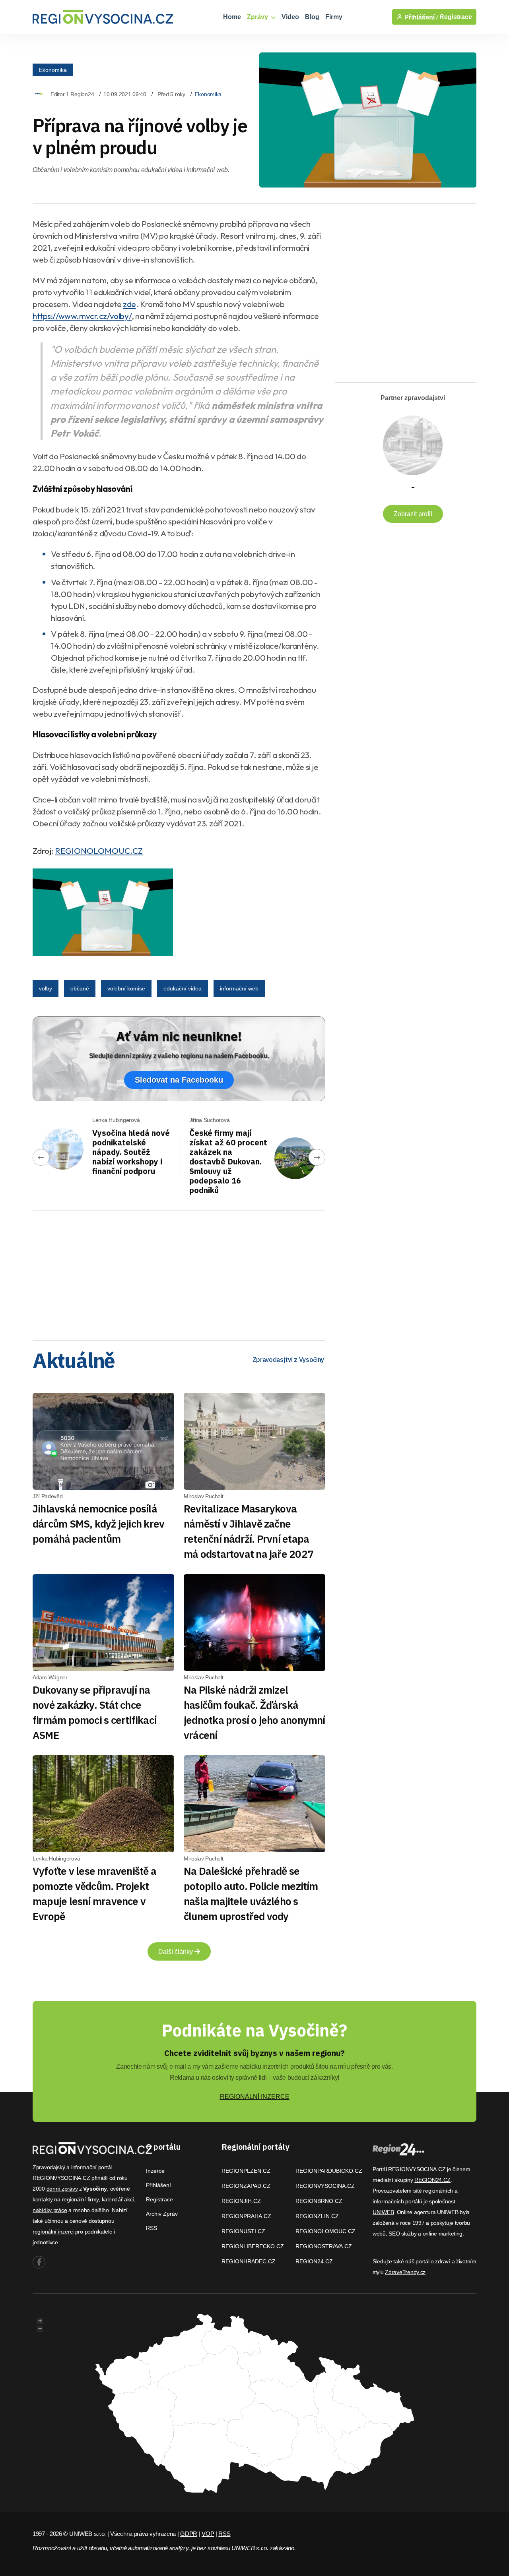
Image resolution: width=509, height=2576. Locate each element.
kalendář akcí (118, 2199)
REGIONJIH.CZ (241, 2201)
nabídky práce (50, 2210)
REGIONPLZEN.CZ (246, 2171)
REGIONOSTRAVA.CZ (324, 2246)
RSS (152, 2228)
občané (80, 988)
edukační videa (183, 988)
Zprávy (258, 17)
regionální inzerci (53, 2232)
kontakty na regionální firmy (66, 2199)
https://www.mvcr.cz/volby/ (82, 316)
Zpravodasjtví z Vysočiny (288, 1360)
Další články (176, 1952)
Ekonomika (53, 70)
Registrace (456, 17)
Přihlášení (158, 2185)
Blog (312, 17)
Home (232, 17)
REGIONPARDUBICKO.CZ (329, 2171)
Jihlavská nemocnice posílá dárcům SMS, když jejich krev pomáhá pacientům (98, 1524)
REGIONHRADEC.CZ (249, 2261)
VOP (208, 2534)
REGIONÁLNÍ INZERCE (255, 2097)
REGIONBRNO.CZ (319, 2201)
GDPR (189, 2534)
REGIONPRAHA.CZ (246, 2216)
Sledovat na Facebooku (179, 1080)
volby (46, 988)
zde (129, 304)
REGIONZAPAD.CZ (246, 2186)
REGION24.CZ (314, 2261)
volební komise (126, 988)
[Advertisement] (179, 1273)
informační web (239, 988)
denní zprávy (62, 2189)
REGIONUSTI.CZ (243, 2231)
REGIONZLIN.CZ (317, 2216)
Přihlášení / (420, 17)
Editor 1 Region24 (72, 94)
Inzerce (155, 2171)
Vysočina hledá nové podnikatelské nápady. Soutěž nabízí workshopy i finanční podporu (131, 1152)
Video (290, 17)
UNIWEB (383, 2212)
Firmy (334, 17)
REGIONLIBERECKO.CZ (253, 2246)
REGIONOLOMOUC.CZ (99, 851)
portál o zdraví (433, 2261)
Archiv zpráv (162, 2214)
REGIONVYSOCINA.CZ (325, 2186)
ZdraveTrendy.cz (405, 2272)
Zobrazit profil (413, 514)
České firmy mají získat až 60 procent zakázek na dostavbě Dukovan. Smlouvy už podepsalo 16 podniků (228, 1161)
